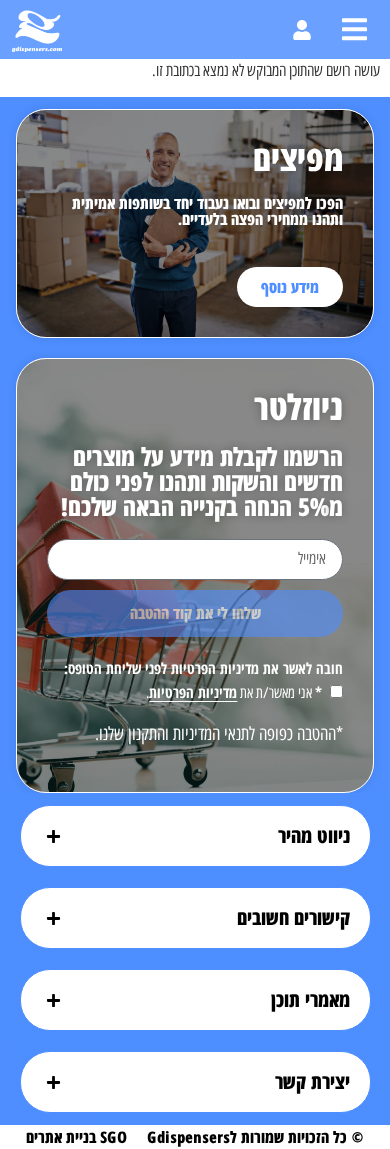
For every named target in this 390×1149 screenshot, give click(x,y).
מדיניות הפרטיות (193, 692)
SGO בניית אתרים (76, 1137)
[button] (354, 29)
